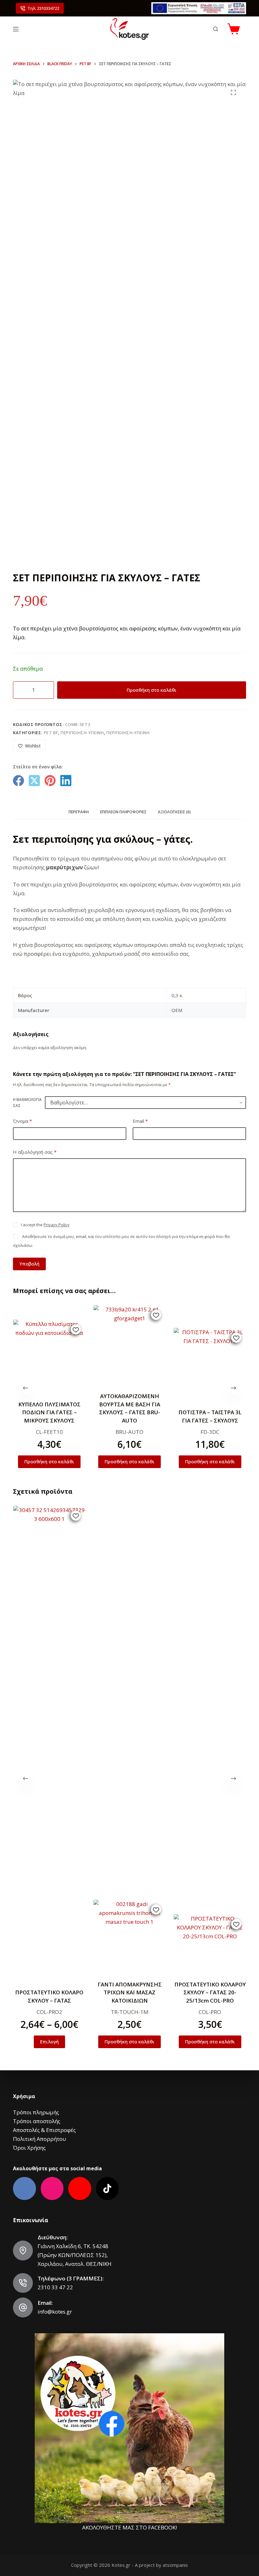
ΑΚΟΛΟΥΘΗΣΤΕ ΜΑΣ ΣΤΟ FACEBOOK (129, 2527)
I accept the (45, 1225)
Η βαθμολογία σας (27, 1103)
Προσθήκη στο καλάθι (152, 690)
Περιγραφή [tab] (79, 812)
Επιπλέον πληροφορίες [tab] (123, 812)
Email (140, 1121)
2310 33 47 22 (55, 2287)
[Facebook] (18, 781)
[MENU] (16, 29)
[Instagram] (52, 2188)
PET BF (51, 733)
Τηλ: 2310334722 (43, 8)
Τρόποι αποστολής (37, 2121)
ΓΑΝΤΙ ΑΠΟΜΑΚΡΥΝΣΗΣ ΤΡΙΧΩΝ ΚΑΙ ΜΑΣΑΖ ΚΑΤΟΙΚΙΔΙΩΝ (129, 1992)
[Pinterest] (50, 781)
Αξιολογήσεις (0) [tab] (174, 812)
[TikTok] (108, 2188)
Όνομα (22, 1121)
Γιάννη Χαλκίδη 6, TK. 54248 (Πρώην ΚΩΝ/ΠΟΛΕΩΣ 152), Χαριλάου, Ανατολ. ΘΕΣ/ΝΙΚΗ (75, 2255)
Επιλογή (49, 2041)
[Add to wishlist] (75, 1329)
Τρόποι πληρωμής (36, 2112)
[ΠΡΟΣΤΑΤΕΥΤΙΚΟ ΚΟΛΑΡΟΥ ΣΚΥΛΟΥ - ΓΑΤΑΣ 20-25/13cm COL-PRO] (210, 1943)
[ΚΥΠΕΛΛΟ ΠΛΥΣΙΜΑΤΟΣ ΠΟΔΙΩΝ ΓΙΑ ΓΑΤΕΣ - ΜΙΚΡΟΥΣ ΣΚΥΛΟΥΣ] (49, 1356)
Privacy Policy (57, 1225)
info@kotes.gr (55, 2312)
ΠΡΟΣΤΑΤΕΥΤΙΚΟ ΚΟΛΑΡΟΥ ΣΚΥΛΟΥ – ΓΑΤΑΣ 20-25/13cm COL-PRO (210, 1992)
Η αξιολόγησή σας (35, 1152)
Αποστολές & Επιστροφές (44, 2130)
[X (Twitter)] (34, 781)
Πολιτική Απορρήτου (39, 2139)
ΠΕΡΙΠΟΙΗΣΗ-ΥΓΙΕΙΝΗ (82, 733)
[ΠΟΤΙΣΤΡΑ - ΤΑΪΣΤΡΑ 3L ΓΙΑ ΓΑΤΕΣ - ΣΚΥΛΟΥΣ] (210, 1364)
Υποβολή (29, 1264)
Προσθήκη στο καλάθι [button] (49, 1461)
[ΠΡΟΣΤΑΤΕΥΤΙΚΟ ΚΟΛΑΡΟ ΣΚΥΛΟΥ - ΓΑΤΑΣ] (49, 1743)
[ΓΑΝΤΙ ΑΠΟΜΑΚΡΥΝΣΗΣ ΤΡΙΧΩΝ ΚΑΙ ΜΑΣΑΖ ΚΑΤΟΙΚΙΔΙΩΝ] (129, 1936)
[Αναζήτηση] (216, 29)
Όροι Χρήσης (29, 2148)
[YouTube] (80, 2188)
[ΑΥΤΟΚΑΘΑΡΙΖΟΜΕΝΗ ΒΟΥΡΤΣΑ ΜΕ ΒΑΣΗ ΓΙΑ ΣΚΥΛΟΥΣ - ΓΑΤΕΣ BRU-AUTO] (129, 1345)
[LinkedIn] (66, 781)
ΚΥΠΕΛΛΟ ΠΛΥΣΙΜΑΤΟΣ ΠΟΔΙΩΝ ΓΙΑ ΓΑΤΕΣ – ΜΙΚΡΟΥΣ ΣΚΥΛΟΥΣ (49, 1412)
